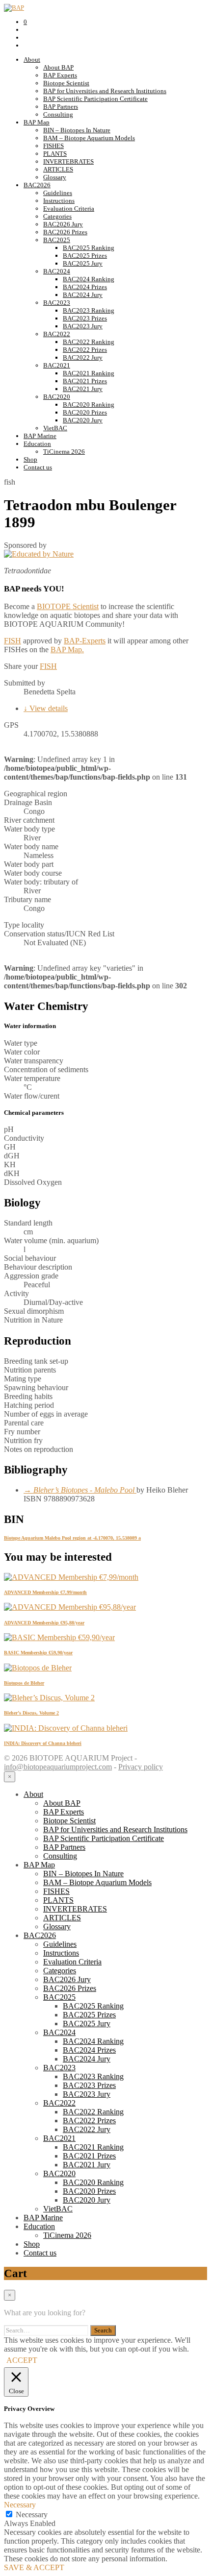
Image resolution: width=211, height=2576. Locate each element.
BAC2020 (57, 397)
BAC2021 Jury (83, 389)
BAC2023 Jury (83, 326)
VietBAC (55, 428)
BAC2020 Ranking (89, 405)
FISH (13, 641)
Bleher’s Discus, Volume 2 (31, 1713)
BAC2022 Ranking (89, 342)
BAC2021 (57, 365)
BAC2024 (57, 271)
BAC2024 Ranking (89, 279)
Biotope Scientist (66, 83)
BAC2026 (37, 185)
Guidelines (58, 193)
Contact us (38, 467)
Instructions (59, 201)
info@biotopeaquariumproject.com (58, 1767)
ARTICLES (58, 169)
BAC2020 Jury (83, 420)
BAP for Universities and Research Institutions (105, 91)
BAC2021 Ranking (89, 373)
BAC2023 (57, 303)
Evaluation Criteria (69, 209)
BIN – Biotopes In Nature (77, 130)
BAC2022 (57, 334)
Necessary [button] (20, 2505)
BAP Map (37, 122)
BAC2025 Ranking (89, 248)
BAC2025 (57, 240)
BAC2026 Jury (63, 224)
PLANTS (55, 154)
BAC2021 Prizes (85, 381)
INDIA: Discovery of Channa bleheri (43, 1743)
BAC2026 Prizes (65, 232)
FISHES (53, 146)
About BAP (58, 67)
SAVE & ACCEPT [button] (34, 2567)
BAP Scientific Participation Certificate (95, 99)
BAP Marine (40, 436)
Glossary (55, 177)
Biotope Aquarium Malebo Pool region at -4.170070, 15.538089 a (72, 1538)
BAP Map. (67, 650)
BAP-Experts (85, 641)
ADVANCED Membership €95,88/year (44, 1623)
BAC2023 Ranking (89, 310)
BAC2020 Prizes (85, 412)
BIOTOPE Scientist (68, 606)
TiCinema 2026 (64, 452)
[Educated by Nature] (39, 554)
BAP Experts (60, 75)
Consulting (58, 114)
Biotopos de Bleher (24, 1683)
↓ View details (46, 708)
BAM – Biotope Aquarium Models (89, 138)
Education (37, 444)
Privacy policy (141, 1767)
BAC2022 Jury (83, 357)
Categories (57, 216)
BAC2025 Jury (83, 263)
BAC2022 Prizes (85, 350)
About (32, 60)
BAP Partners (61, 107)
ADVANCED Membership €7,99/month (45, 1592)
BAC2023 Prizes (85, 318)
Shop (30, 459)
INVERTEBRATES (68, 161)
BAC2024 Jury (83, 295)
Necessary (32, 2515)
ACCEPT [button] (22, 2360)
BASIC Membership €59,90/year (38, 1653)
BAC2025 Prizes (85, 256)
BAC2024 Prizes (85, 287)
